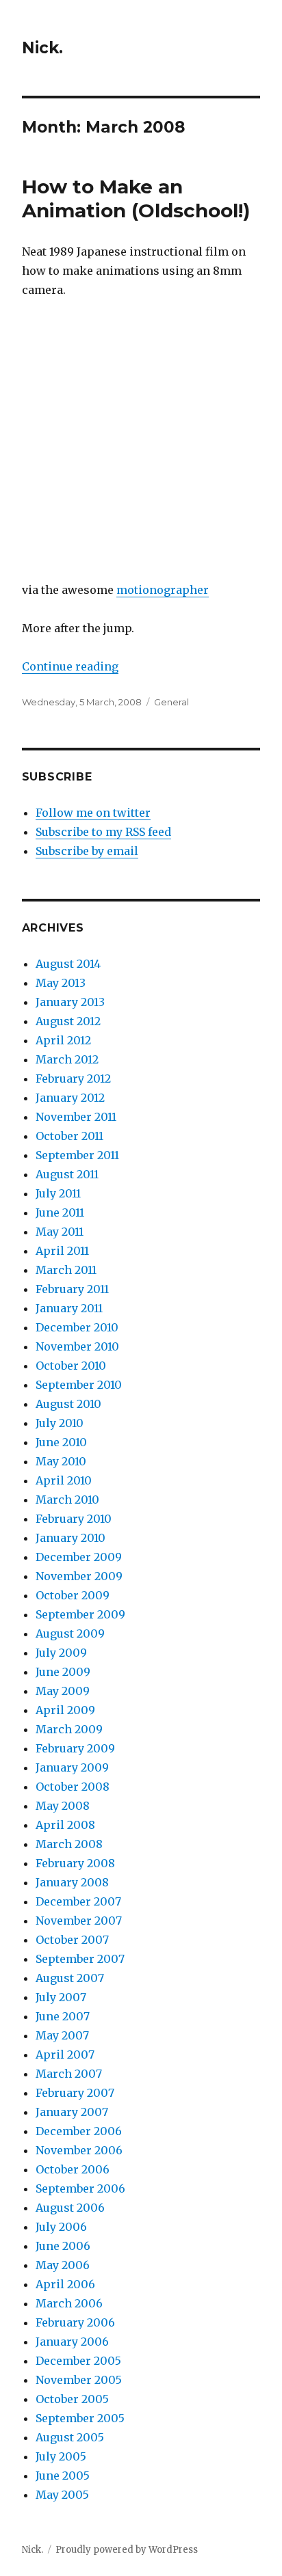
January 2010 (70, 1538)
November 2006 (79, 2150)
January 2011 (69, 1308)
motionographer (163, 590)
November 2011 (76, 1117)
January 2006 (72, 2342)
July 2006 (61, 2227)
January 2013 (70, 1002)
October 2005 (72, 2399)
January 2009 (72, 1767)
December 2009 (79, 1557)
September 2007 (80, 1959)
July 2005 (61, 2456)
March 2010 (67, 1500)
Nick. (42, 48)
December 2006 (79, 2131)
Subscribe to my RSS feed (103, 832)
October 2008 (73, 1787)
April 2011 (62, 1251)
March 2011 (66, 1270)
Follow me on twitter (93, 813)
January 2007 (72, 2112)
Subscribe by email (87, 851)
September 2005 (80, 2418)
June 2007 (63, 2016)
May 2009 (63, 1691)
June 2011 (60, 1212)
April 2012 (63, 1040)
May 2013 (61, 983)
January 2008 (72, 1882)
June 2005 (63, 2476)
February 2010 (74, 1519)
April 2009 (65, 1710)
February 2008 (75, 1863)
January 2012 (70, 1098)
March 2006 (69, 2303)
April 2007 (65, 2055)
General (171, 702)
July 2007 (61, 1997)
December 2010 (77, 1327)
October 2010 (71, 1366)
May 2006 (63, 2265)
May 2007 (62, 2035)
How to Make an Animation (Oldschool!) (136, 199)
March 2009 (69, 1729)
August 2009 (70, 1633)
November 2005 (79, 2380)
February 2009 (75, 1748)
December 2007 (78, 1901)
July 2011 (58, 1193)
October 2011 (69, 1136)
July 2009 (61, 1653)
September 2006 (80, 2188)
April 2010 (64, 1480)
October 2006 (73, 2169)
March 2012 (67, 1059)
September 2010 (79, 1385)
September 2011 (77, 1155)
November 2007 (79, 1921)
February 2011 (72, 1289)
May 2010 (61, 1461)
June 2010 (61, 1442)
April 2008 (65, 1825)
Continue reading (70, 666)
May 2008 (63, 1806)
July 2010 (60, 1423)
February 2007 (75, 2093)
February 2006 (75, 2322)
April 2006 (65, 2284)
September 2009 (80, 1614)
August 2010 (68, 1404)
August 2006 (70, 2208)
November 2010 (77, 1346)
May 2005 (62, 2495)
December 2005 (78, 2361)
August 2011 (67, 1174)
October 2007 (72, 1940)
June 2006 (63, 2246)
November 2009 (79, 1576)
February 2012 (73, 1079)
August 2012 (68, 1021)
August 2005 (70, 2437)
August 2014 (68, 964)
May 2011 (60, 1232)
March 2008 (69, 1844)
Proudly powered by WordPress (127, 2550)
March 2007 (69, 2074)
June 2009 (63, 1672)
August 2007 (70, 1978)
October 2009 (73, 1595)
